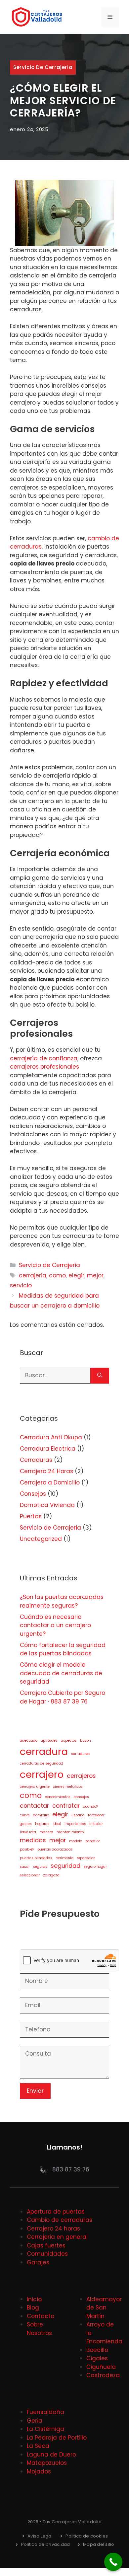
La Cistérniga (45, 2429)
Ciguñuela (101, 2367)
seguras (40, 1867)
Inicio (34, 2299)
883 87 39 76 (71, 2169)
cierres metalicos (68, 1787)
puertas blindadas (36, 1858)
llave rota (28, 1832)
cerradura (44, 1751)
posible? (27, 1849)
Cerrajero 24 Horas (46, 1471)
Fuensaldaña (45, 2412)
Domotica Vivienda (47, 1505)
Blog (33, 2308)
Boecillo (97, 2350)
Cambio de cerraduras (60, 2220)
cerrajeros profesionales (44, 1067)
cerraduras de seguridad (42, 1763)
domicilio (41, 1815)
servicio (21, 1285)
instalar (96, 1824)
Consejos (33, 1494)
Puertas (31, 1516)
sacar (25, 1867)
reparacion (86, 1858)
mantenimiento (70, 1832)
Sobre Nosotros (39, 2329)
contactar (34, 1806)
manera (46, 1832)
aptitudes (49, 1741)
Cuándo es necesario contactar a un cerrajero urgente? (55, 1625)
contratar (66, 1806)
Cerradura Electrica (48, 1449)
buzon (86, 1741)
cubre (25, 1815)
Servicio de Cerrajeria (43, 67)
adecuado (29, 1741)
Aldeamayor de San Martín (104, 2308)
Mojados (39, 2471)
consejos (81, 1797)
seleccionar (30, 1875)
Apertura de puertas (56, 2212)
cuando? (90, 1807)
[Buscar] (100, 1376)
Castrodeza (103, 2375)
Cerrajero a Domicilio (50, 1482)
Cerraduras (36, 1460)
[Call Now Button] (113, 2562)
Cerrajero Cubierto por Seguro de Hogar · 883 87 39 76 (63, 1697)
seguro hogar (95, 1867)
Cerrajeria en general (57, 2237)
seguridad (65, 1866)
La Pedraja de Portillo (57, 2438)
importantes (75, 1824)
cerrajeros (81, 1776)
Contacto (41, 2316)
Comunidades (47, 2254)
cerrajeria (33, 1275)
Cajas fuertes (46, 2245)
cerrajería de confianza (44, 1058)
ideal (57, 1824)
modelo (76, 1841)
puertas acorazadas (55, 1849)
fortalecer (96, 1815)
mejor (95, 1275)
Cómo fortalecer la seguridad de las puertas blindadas (63, 1649)
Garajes (38, 2262)
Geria (35, 2421)
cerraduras (81, 1754)
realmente (64, 1858)
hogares (42, 1824)
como (57, 1275)
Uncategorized (41, 1539)
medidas (33, 1840)
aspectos (69, 1741)
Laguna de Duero (51, 2455)
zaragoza (51, 1875)
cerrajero (42, 1774)
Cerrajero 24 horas (53, 2229)
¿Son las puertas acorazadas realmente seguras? (62, 1601)
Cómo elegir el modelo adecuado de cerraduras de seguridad (61, 1673)
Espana (78, 1815)
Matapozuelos (47, 2463)
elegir (76, 1275)
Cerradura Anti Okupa (51, 1437)
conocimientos (58, 1797)
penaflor (93, 1841)
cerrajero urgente (35, 1787)
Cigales (97, 2358)
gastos (26, 1824)
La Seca (38, 2446)
